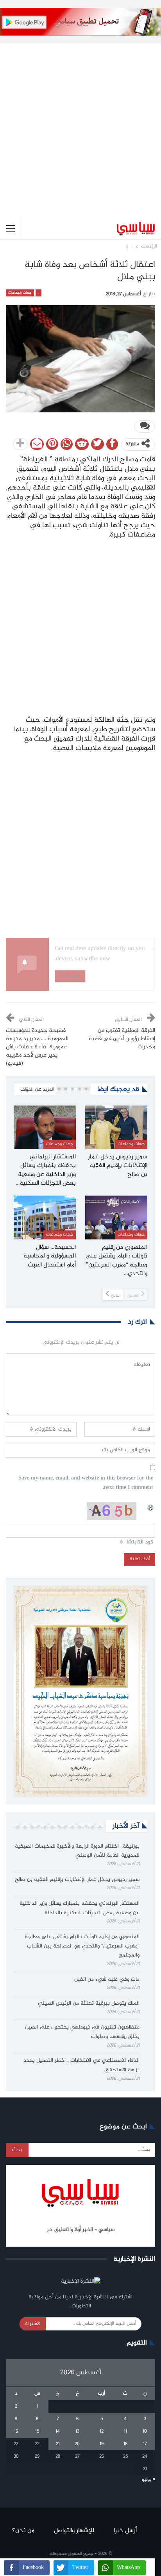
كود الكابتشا (140, 1542)
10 (145, 2431)
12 (102, 2431)
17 (145, 2444)
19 (102, 2444)
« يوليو (148, 2480)
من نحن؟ (23, 2531)
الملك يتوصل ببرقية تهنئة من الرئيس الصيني (89, 2003)
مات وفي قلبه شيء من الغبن (106, 1980)
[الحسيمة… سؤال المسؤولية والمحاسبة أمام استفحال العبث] (45, 1217)
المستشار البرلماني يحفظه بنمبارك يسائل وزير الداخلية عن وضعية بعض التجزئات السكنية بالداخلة (80, 1908)
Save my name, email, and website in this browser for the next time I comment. (86, 1483)
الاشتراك (33, 2324)
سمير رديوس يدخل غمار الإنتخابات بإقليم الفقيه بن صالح (77, 1880)
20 (77, 2444)
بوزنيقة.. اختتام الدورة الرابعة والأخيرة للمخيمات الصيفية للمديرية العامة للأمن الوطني (77, 1851)
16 (16, 2431)
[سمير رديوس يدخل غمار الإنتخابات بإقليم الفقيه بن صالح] (116, 1127)
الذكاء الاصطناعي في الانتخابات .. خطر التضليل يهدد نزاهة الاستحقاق (81, 2065)
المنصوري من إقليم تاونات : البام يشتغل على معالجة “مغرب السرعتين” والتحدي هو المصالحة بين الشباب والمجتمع (82, 1946)
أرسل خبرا (125, 2531)
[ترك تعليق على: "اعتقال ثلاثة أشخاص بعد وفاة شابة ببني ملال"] (145, 426)
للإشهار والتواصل (74, 2531)
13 (77, 2431)
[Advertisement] (80, 125)
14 (58, 2431)
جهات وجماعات (20, 293)
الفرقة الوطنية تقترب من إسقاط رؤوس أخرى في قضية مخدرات (122, 1039)
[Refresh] (151, 1507)
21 (58, 2444)
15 (37, 2431)
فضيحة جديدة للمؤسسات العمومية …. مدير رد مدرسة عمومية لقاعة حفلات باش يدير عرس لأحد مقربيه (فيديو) (37, 1047)
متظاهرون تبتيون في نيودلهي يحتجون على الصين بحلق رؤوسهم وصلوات (82, 2032)
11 (125, 2431)
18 (125, 2444)
